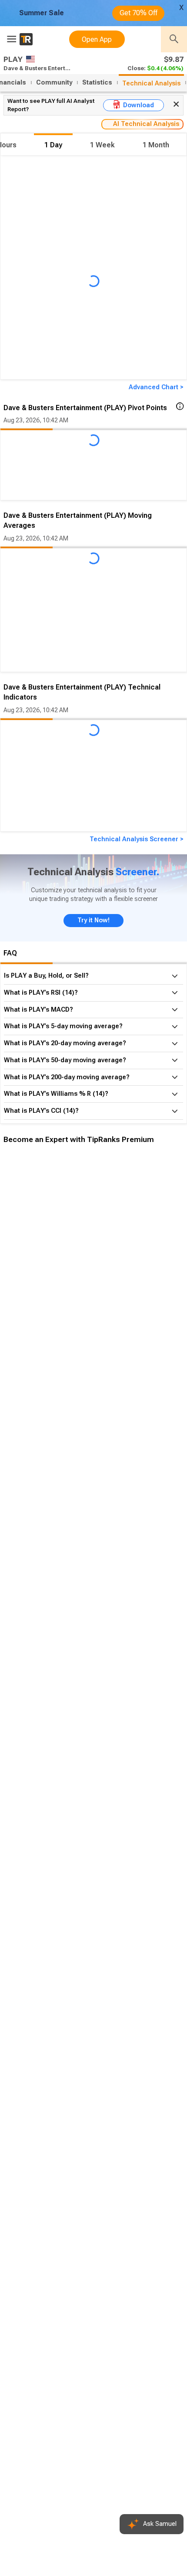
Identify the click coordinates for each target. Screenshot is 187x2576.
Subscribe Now (47, 1290)
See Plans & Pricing (117, 1290)
